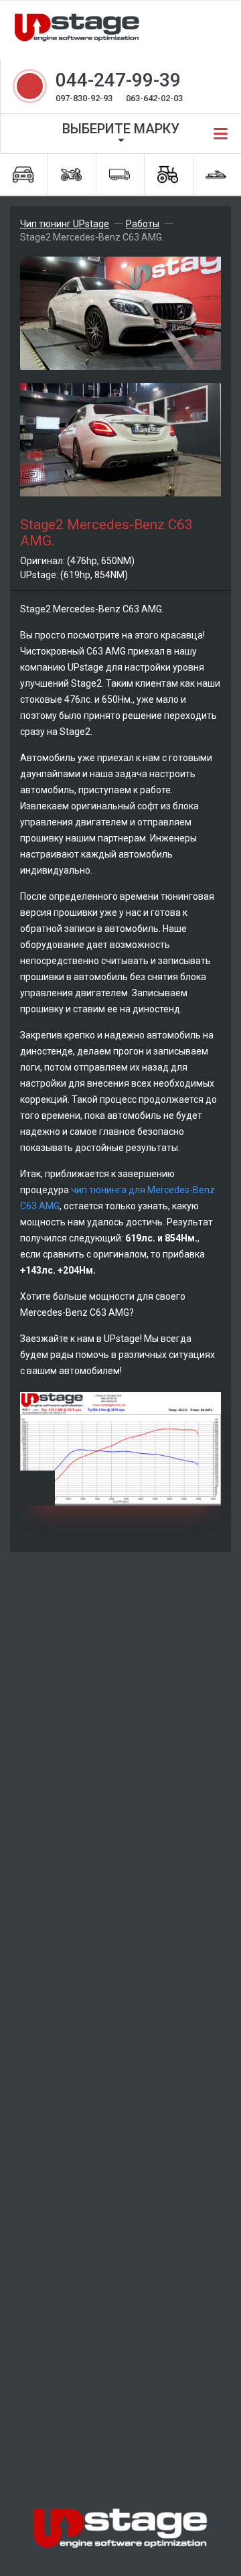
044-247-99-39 (118, 80)
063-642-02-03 (154, 98)
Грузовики (120, 175)
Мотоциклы (72, 175)
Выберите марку (121, 129)
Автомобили (24, 175)
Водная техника (217, 175)
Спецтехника (169, 175)
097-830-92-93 (84, 98)
